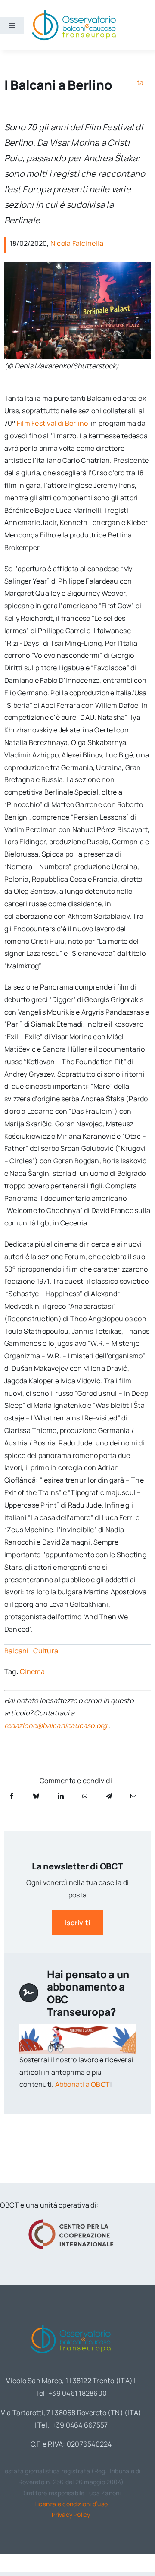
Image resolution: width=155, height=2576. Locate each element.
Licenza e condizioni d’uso (71, 2504)
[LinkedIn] (61, 1796)
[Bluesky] (36, 1796)
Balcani (17, 1651)
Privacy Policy (71, 2515)
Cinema (32, 1671)
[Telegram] (109, 1796)
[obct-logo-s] (74, 13)
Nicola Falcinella (77, 243)
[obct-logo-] (71, 2323)
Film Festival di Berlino (53, 423)
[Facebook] (12, 1796)
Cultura (46, 1651)
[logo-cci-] (71, 2222)
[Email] (133, 1796)
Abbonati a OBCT (83, 2084)
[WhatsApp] (85, 1796)
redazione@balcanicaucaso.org (56, 1725)
